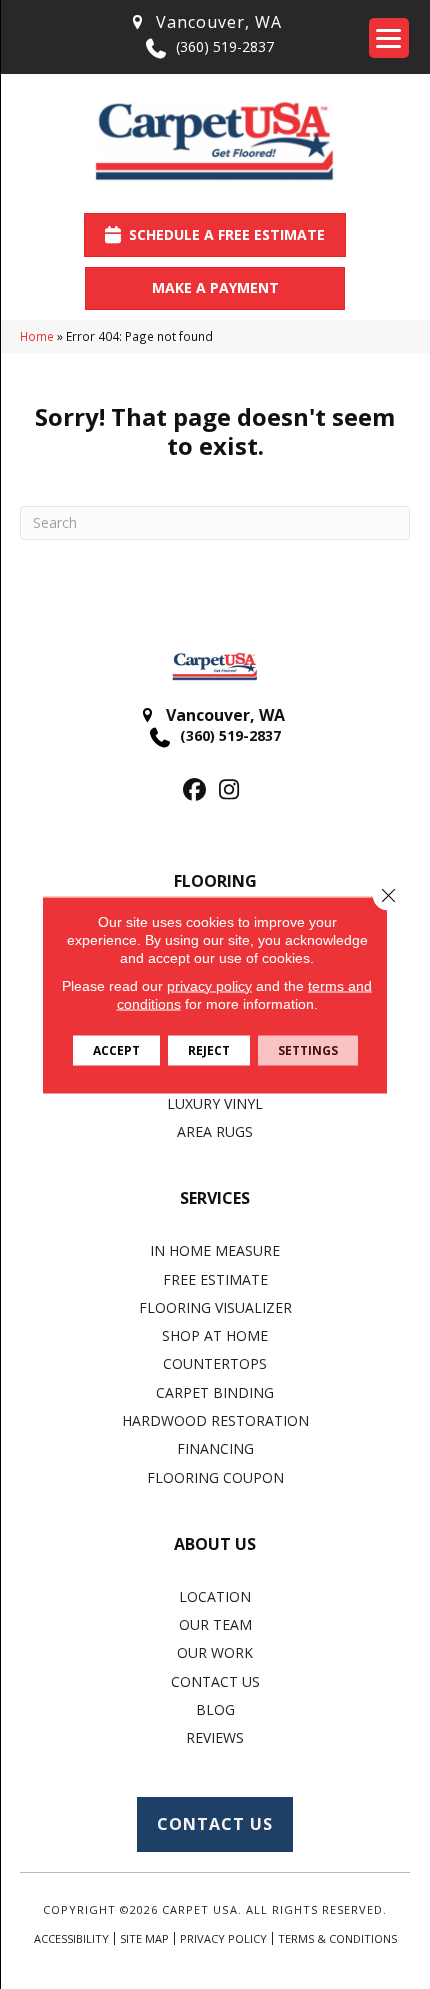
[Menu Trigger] (389, 38)
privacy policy (209, 985)
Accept (116, 1049)
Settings (308, 1049)
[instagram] (229, 790)
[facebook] (194, 790)
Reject (209, 1049)
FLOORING (215, 881)
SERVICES (215, 1198)
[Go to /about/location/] (205, 22)
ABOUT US (215, 1544)
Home (37, 336)
